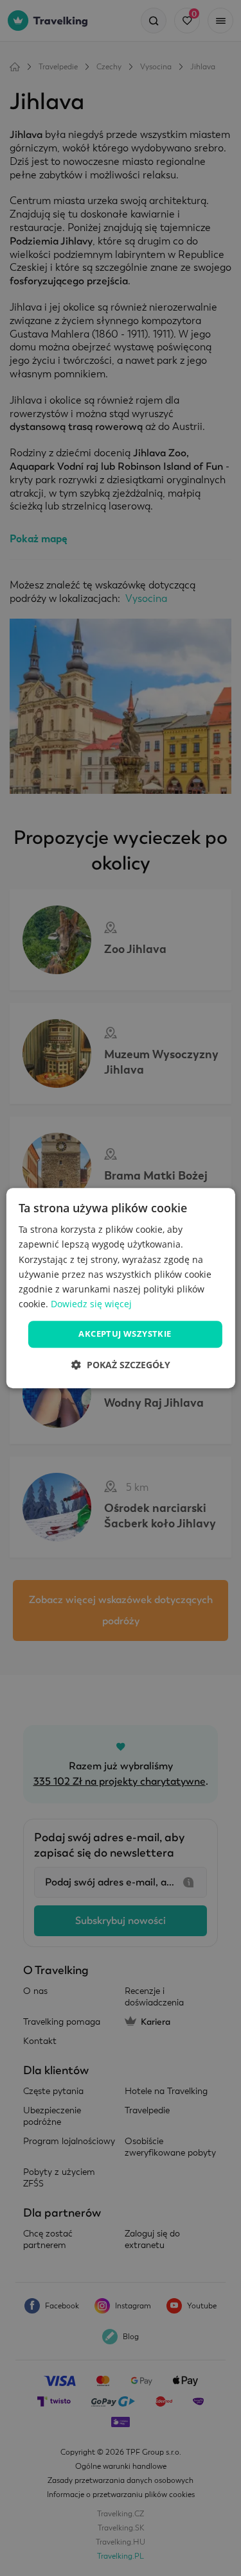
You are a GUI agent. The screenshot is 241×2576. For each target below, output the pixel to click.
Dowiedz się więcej (91, 1304)
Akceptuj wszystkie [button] (125, 1334)
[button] (121, 1365)
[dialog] (120, 1288)
